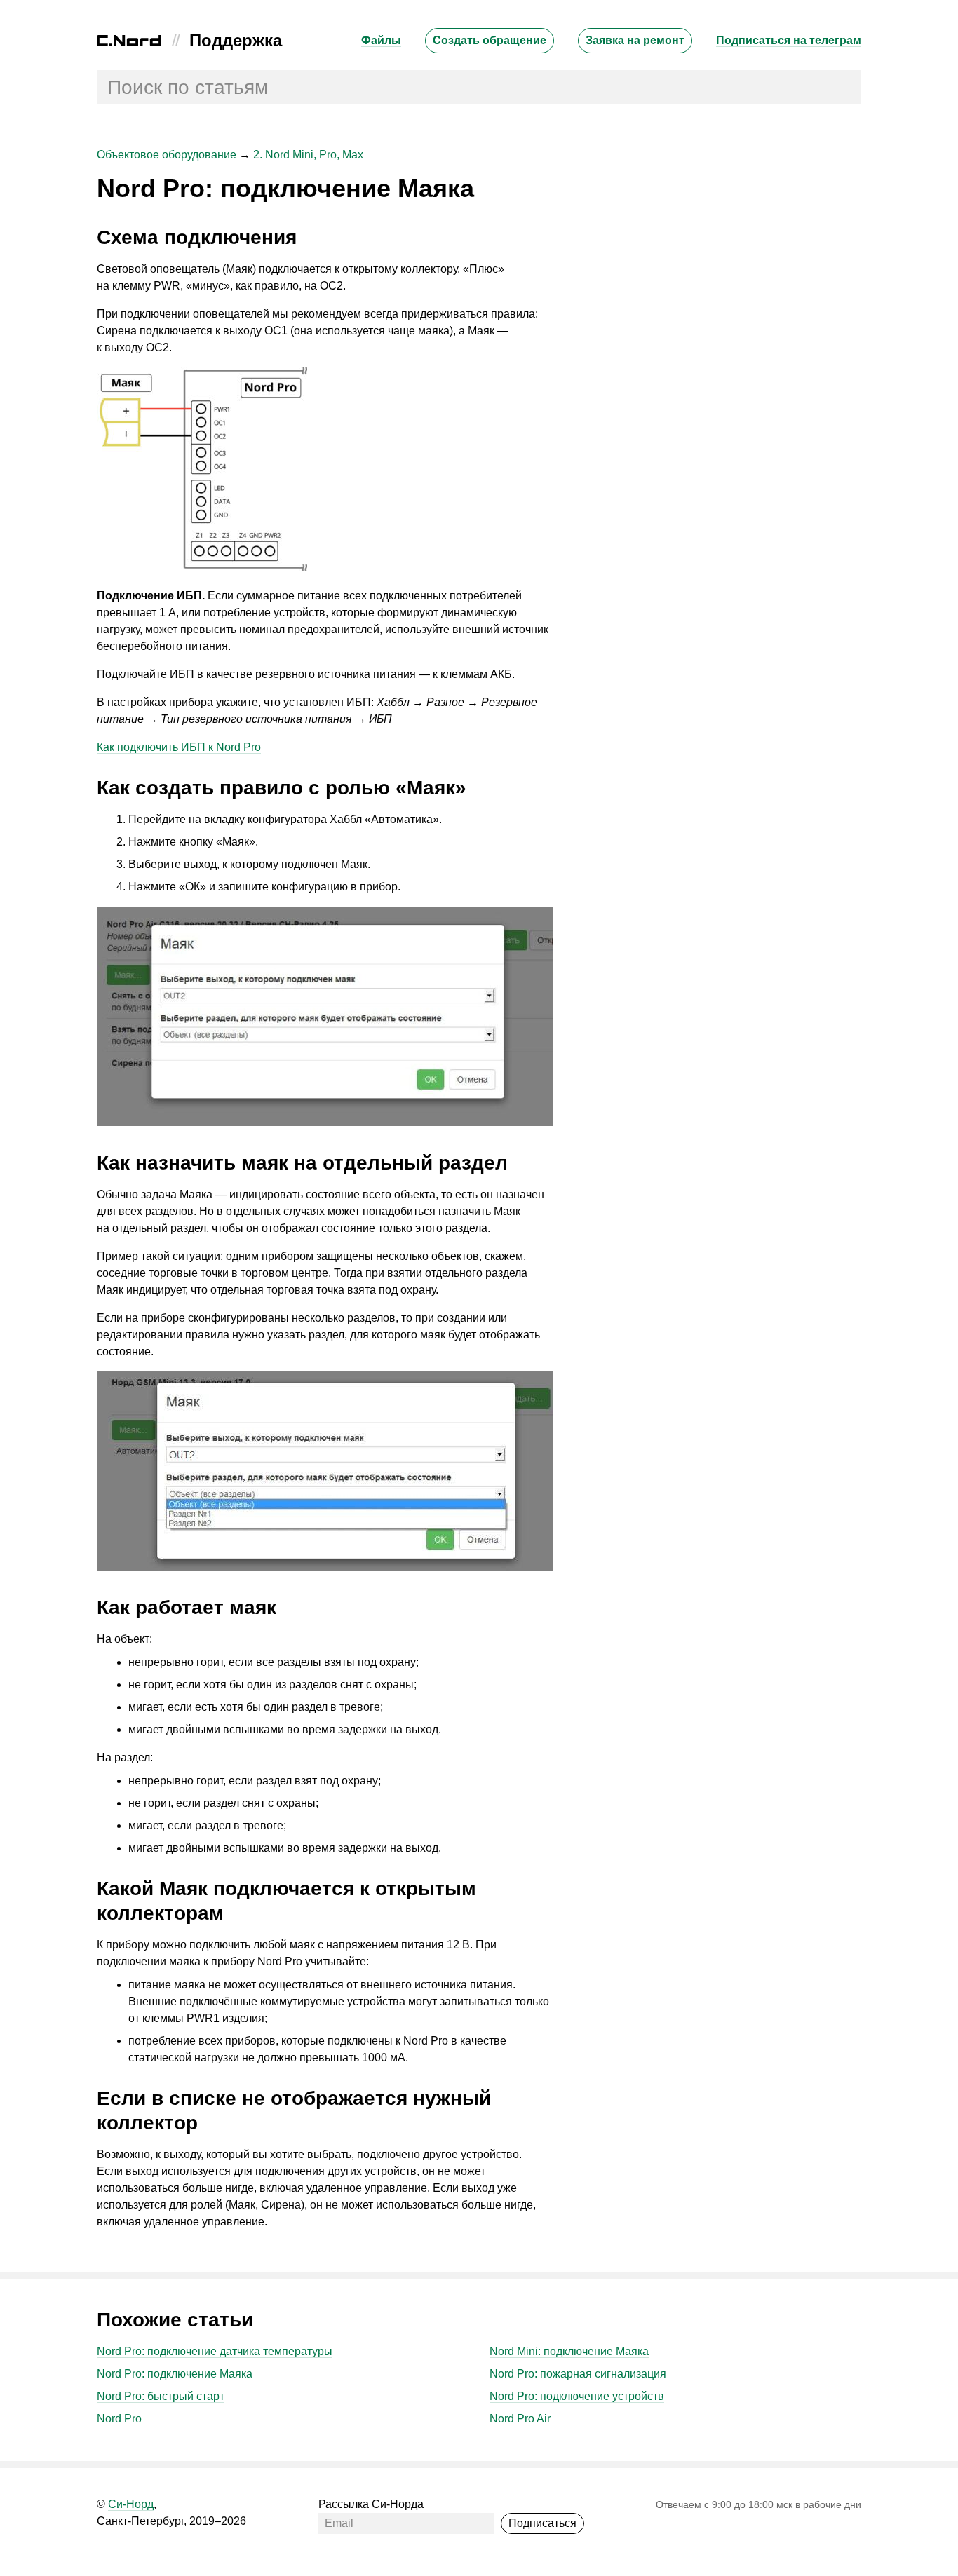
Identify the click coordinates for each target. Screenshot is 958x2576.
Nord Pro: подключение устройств (577, 2396)
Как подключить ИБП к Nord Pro (179, 747)
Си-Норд (131, 2504)
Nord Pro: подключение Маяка (175, 2374)
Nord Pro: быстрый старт (161, 2396)
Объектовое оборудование (167, 155)
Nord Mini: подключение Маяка (569, 2351)
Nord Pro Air (520, 2419)
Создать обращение (490, 40)
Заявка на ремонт (635, 40)
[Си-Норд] (129, 42)
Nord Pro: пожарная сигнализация (578, 2374)
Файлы (381, 40)
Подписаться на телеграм (789, 40)
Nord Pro (119, 2419)
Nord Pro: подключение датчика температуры (215, 2351)
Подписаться (542, 2523)
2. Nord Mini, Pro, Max (308, 155)
